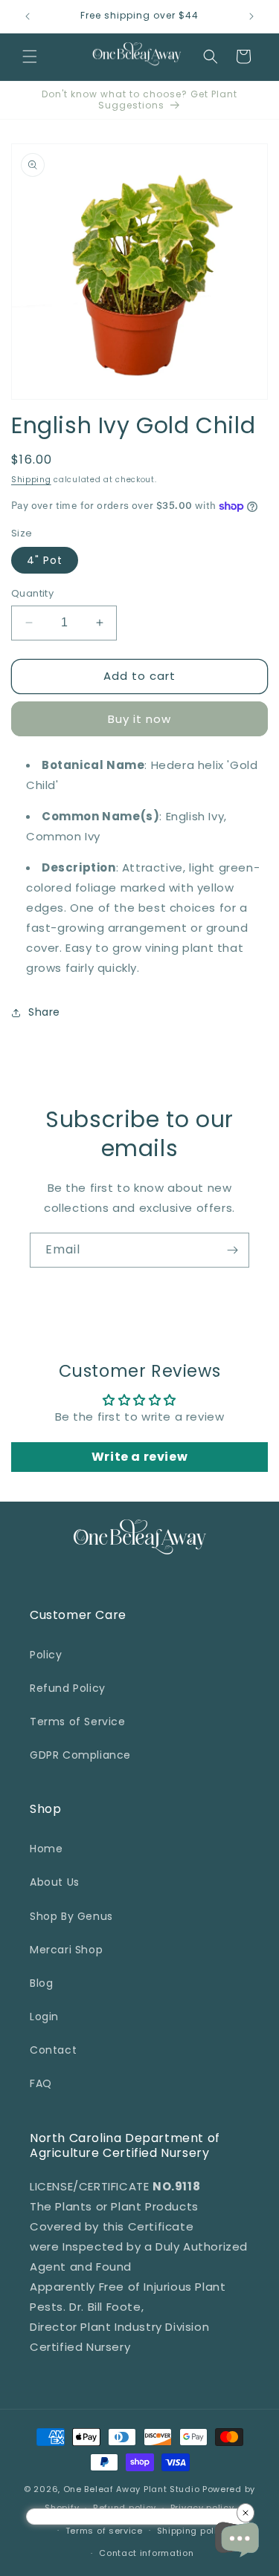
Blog (41, 1983)
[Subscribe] (232, 1250)
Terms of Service (78, 1722)
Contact (53, 2050)
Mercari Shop (66, 1950)
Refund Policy (68, 1688)
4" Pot (45, 560)
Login (44, 2017)
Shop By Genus (71, 1916)
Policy (46, 1655)
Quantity (32, 593)
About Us (55, 1882)
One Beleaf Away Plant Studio (132, 2489)
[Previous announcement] (28, 16)
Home (46, 1849)
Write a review (139, 1457)
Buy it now (139, 719)
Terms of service (104, 2531)
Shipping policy (193, 2531)
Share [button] (44, 1012)
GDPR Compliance (80, 1755)
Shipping (31, 480)
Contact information (146, 2553)
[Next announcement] (251, 16)
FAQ (41, 2083)
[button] (30, 56)
